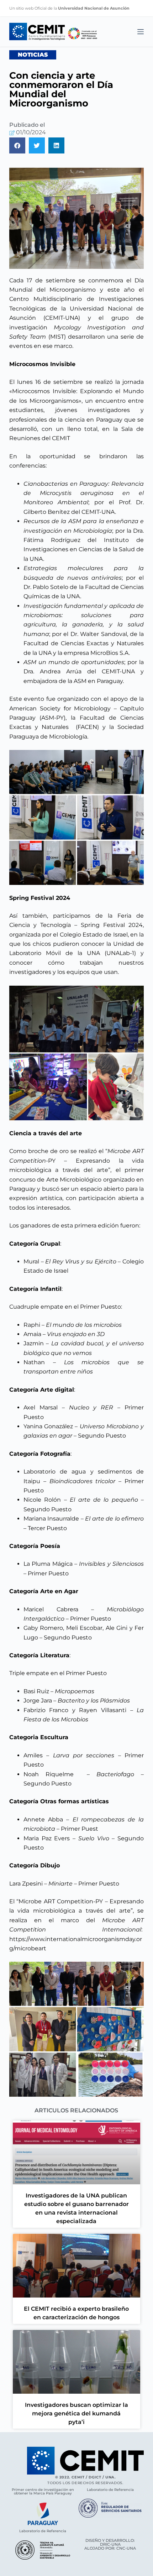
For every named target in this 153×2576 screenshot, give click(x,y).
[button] (17, 145)
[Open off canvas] (141, 32)
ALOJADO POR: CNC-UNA (110, 2548)
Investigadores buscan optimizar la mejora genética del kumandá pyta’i (76, 2413)
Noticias (33, 55)
